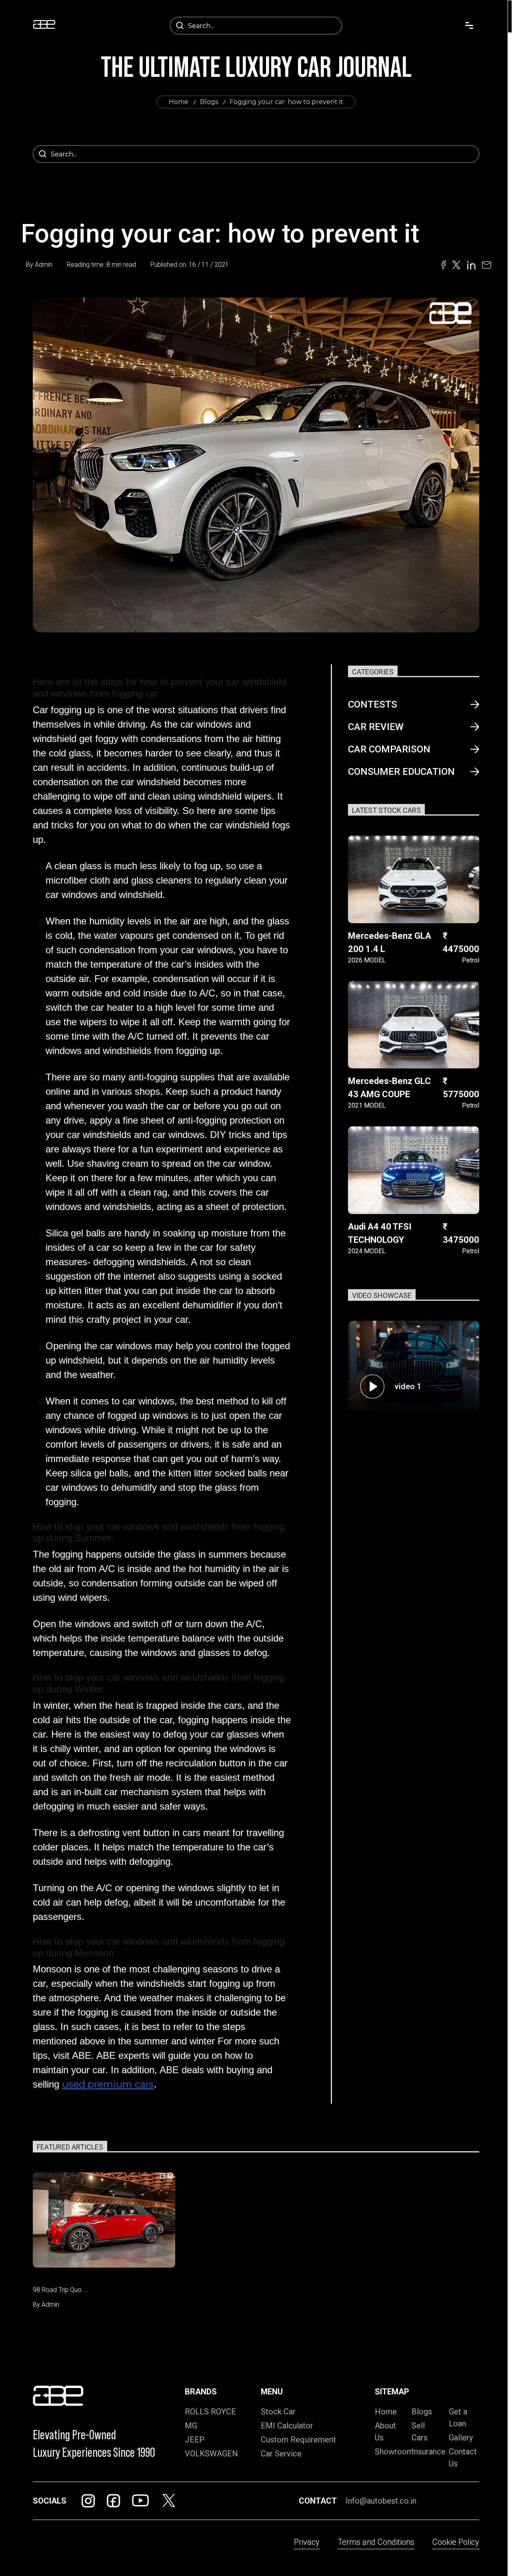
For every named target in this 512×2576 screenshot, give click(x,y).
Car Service (281, 2454)
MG (191, 2426)
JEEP (195, 2440)
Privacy (307, 2542)
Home (179, 102)
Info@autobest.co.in (381, 2501)
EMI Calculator (287, 2426)
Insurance (429, 2452)
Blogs (209, 102)
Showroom (394, 2452)
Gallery (461, 2438)
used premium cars (108, 2084)
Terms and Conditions (376, 2542)
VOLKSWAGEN (211, 2454)
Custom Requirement (298, 2440)
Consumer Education (401, 772)
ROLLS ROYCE (210, 2412)
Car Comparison (389, 749)
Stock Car (278, 2412)
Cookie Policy (456, 2542)
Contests (373, 704)
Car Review (376, 727)
